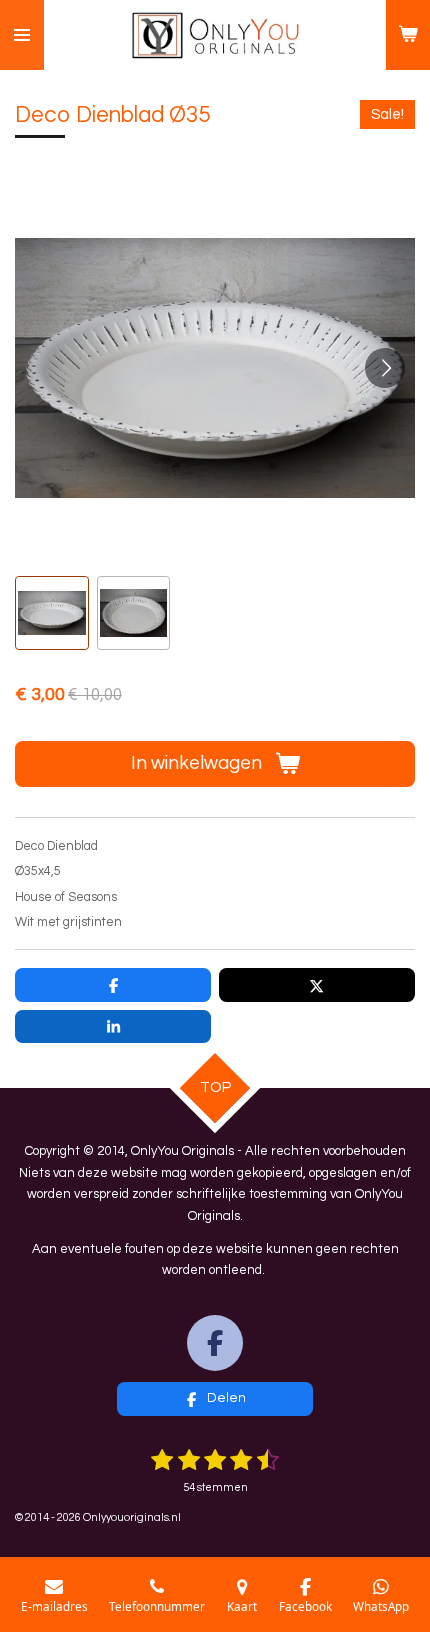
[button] (52, 613)
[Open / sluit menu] (22, 35)
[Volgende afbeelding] (385, 368)
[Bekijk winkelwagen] (408, 35)
